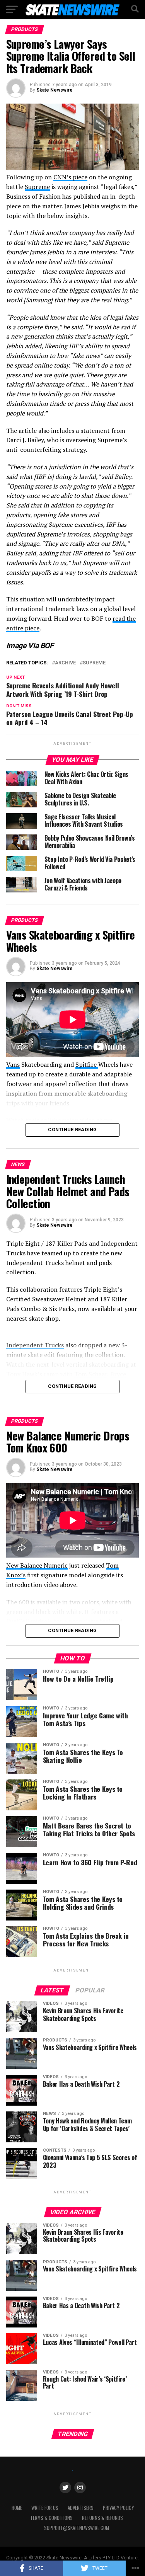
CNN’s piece (70, 177)
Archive (65, 663)
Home (17, 2508)
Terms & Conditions (51, 2518)
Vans (13, 1064)
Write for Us (45, 2508)
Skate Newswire (55, 90)
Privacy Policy (118, 2508)
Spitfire (87, 1064)
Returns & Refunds (102, 2518)
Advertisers (81, 2508)
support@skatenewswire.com (77, 2528)
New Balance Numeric (37, 1565)
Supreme (37, 187)
